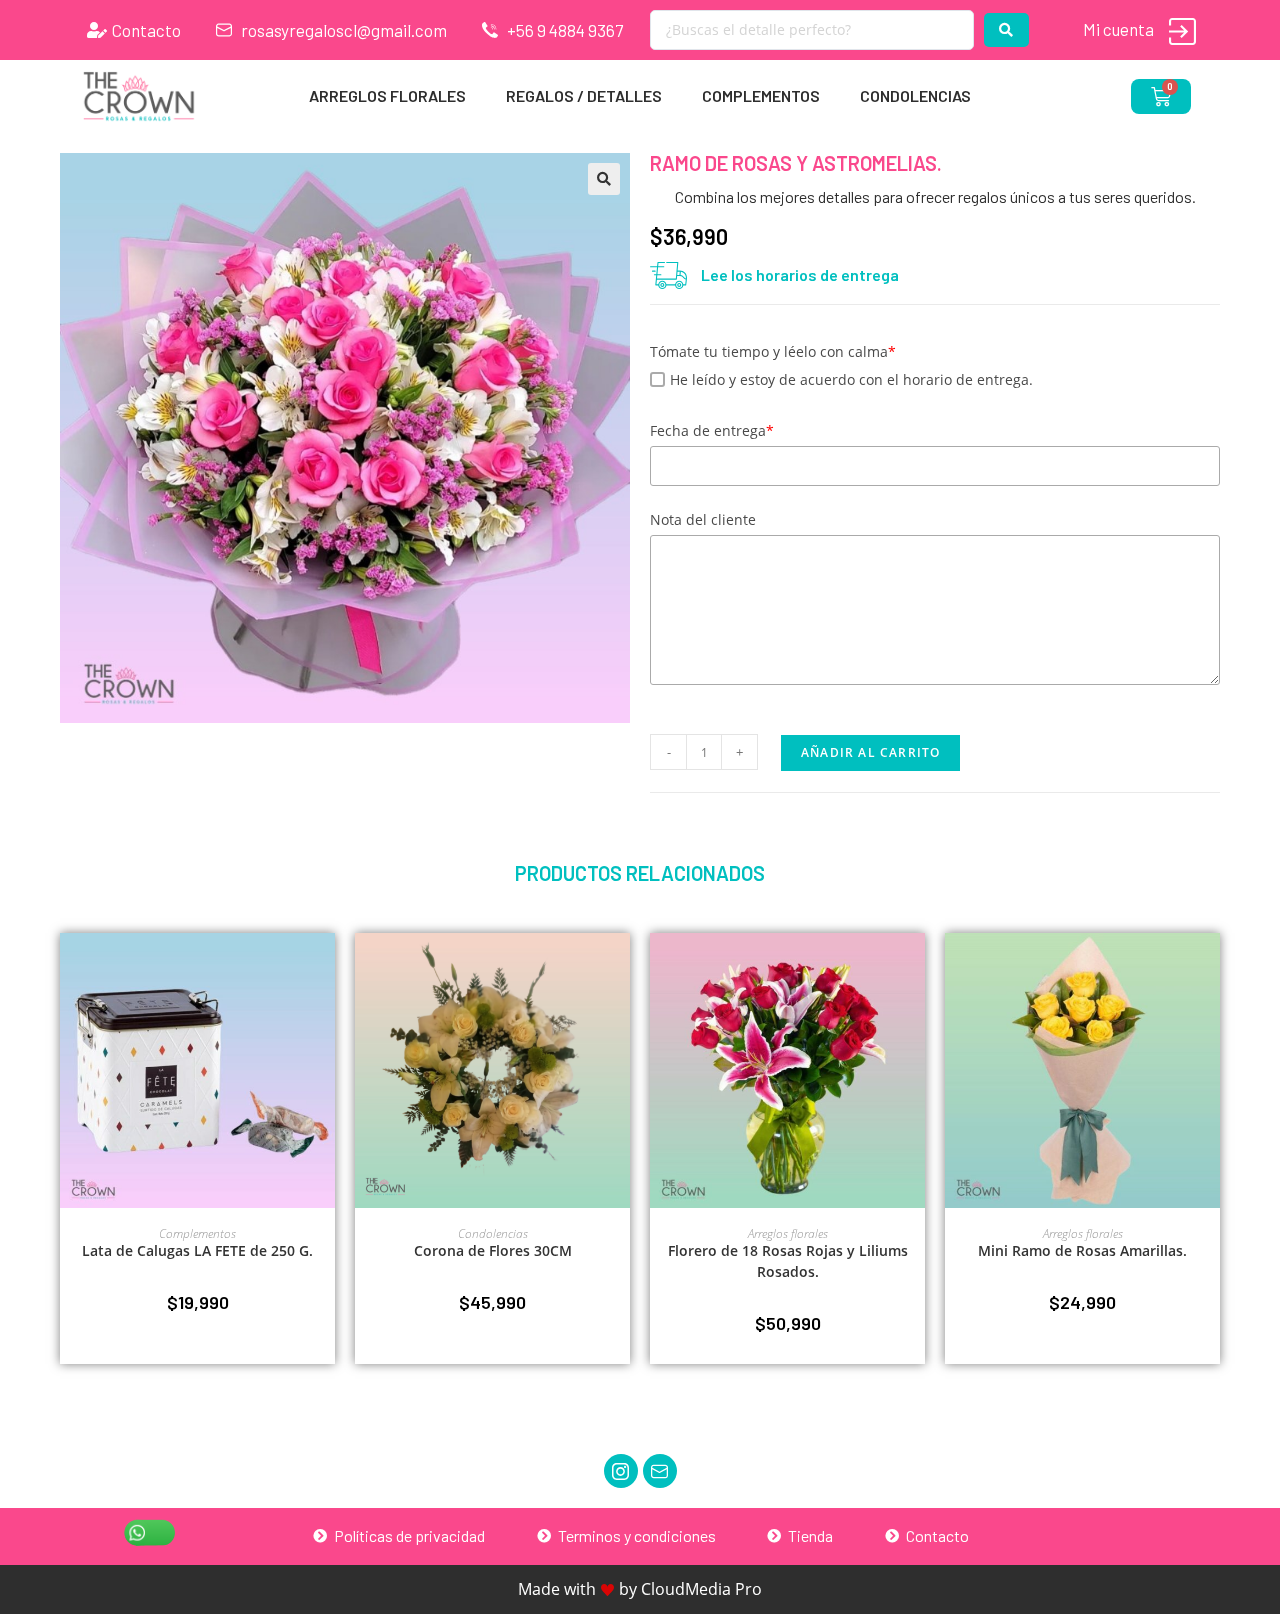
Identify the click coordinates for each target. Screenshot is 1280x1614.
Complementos (761, 95)
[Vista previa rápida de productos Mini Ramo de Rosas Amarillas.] (1210, 968)
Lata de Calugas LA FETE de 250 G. (197, 1250)
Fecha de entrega (712, 430)
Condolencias (915, 95)
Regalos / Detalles (584, 95)
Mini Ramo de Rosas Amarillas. (1082, 1250)
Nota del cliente (703, 519)
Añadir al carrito (870, 752)
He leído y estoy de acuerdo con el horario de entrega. (851, 379)
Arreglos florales (387, 95)
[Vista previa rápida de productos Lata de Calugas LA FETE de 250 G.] (325, 968)
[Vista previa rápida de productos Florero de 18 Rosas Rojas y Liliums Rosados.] (915, 968)
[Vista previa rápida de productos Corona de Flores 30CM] (620, 968)
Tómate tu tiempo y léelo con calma (773, 351)
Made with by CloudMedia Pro (640, 1589)
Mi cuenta (1118, 29)
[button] (604, 179)
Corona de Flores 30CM (493, 1250)
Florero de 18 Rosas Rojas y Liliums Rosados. (788, 1261)
